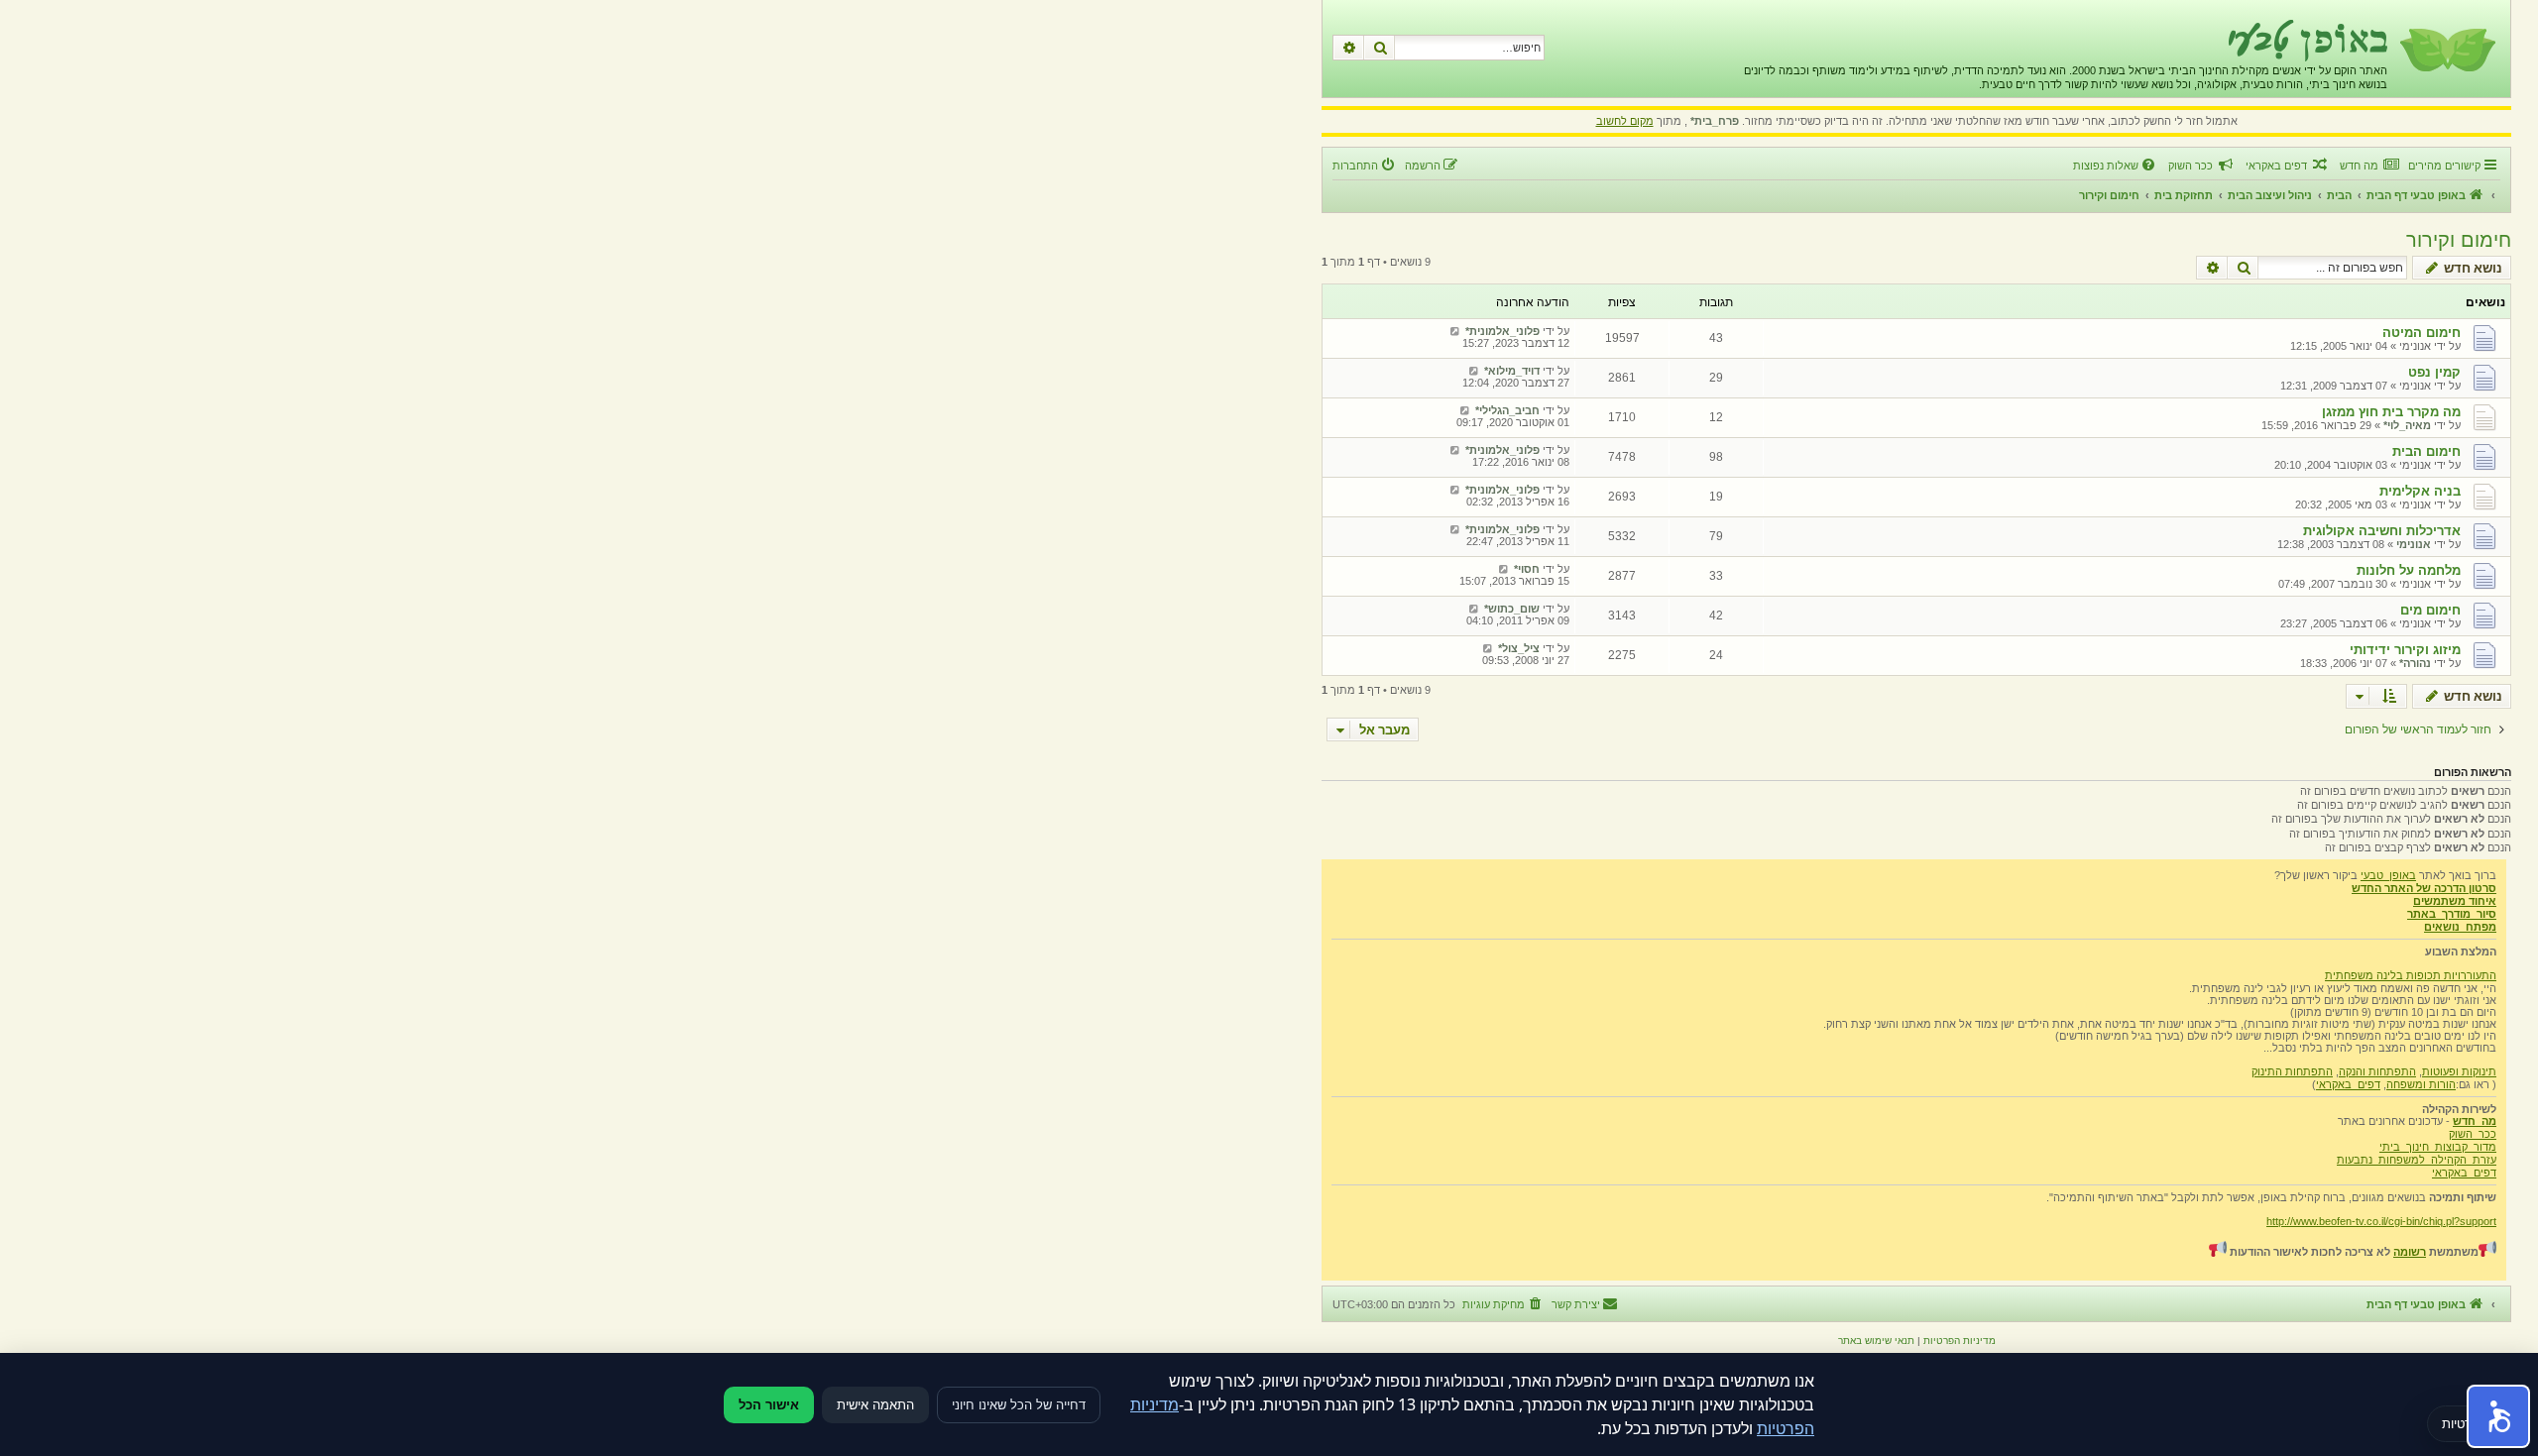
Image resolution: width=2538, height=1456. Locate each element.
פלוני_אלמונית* (1502, 331)
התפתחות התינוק (2292, 1071)
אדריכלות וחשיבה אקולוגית (2382, 531)
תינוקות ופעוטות (2459, 1071)
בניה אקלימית (2420, 491)
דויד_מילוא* (1512, 371)
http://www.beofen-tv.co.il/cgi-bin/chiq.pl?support (2381, 1221)
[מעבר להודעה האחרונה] (1455, 331)
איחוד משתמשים (2455, 901)
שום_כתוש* (1512, 609)
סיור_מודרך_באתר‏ (2452, 914)
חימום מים (2430, 610)
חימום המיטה (2422, 333)
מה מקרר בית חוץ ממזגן (2391, 412)
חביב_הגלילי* (1507, 410)
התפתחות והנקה (2377, 1071)
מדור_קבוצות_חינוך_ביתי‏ (2438, 1147)
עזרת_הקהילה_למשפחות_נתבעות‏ (2417, 1160)
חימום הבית (2426, 451)
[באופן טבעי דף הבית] (2446, 49)
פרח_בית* (1715, 121)
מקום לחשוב (1625, 121)
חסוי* (1527, 569)
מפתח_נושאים (2460, 927)
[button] (2498, 1416)
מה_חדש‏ (2475, 1121)
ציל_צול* (1519, 648)
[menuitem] (2369, 166)
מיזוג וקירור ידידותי (2405, 650)
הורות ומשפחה (2421, 1084)
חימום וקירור (2459, 240)
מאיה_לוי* (2407, 425)
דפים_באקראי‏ (2348, 1084)
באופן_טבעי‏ (2388, 875)
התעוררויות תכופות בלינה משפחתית (2411, 975)
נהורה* (2415, 663)
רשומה (2410, 1252)
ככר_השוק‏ (2473, 1134)
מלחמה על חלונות (2409, 570)
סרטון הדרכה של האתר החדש (2424, 888)
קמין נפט (2434, 372)
